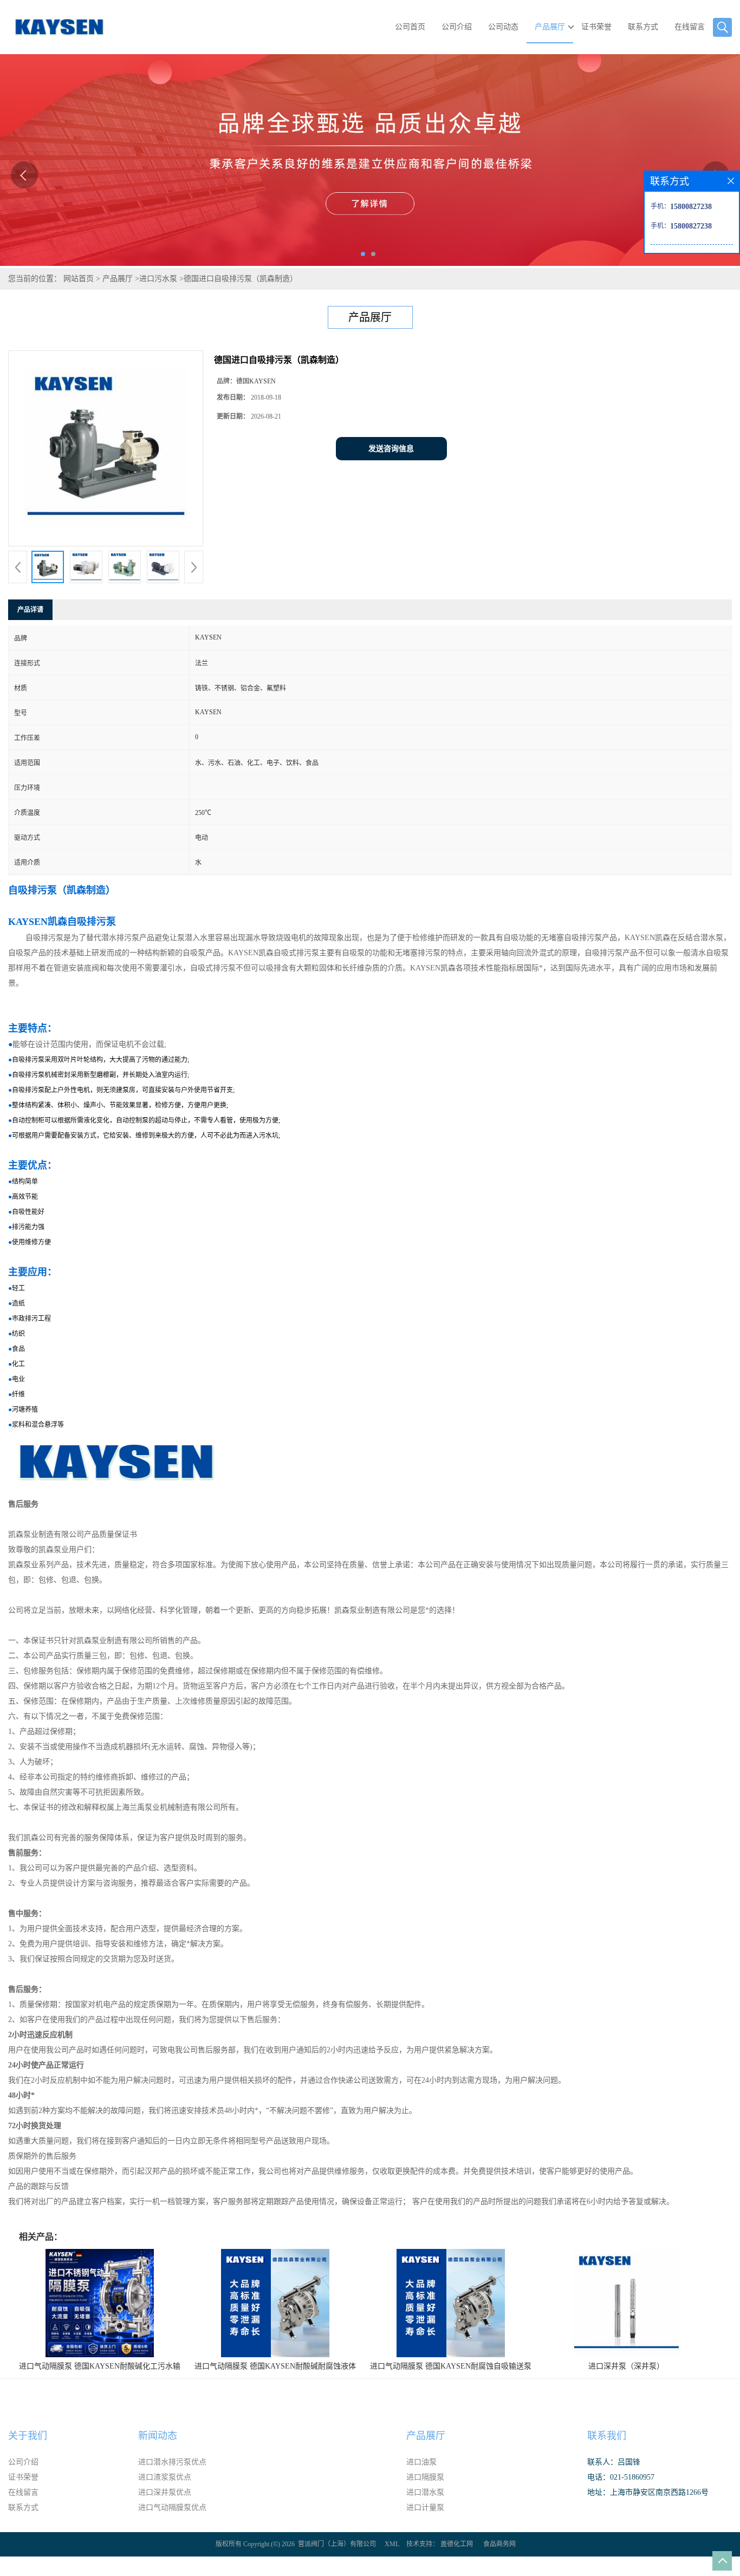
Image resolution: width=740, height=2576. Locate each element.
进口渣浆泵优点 (165, 2477)
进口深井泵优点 (165, 2492)
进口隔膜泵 (425, 2477)
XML (392, 2544)
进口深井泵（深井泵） (626, 2366)
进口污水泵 (158, 279)
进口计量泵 (425, 2507)
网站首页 (79, 279)
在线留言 (690, 27)
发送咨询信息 (391, 449)
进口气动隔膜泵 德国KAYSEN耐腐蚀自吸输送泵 (451, 2366)
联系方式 (643, 27)
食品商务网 (499, 2544)
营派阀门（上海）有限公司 (337, 2544)
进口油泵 (421, 2462)
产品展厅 (550, 27)
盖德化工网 (457, 2544)
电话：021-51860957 (621, 2477)
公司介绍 (457, 27)
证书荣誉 (596, 27)
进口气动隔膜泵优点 (172, 2507)
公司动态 (503, 27)
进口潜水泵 (425, 2492)
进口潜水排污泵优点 (172, 2462)
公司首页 (410, 27)
